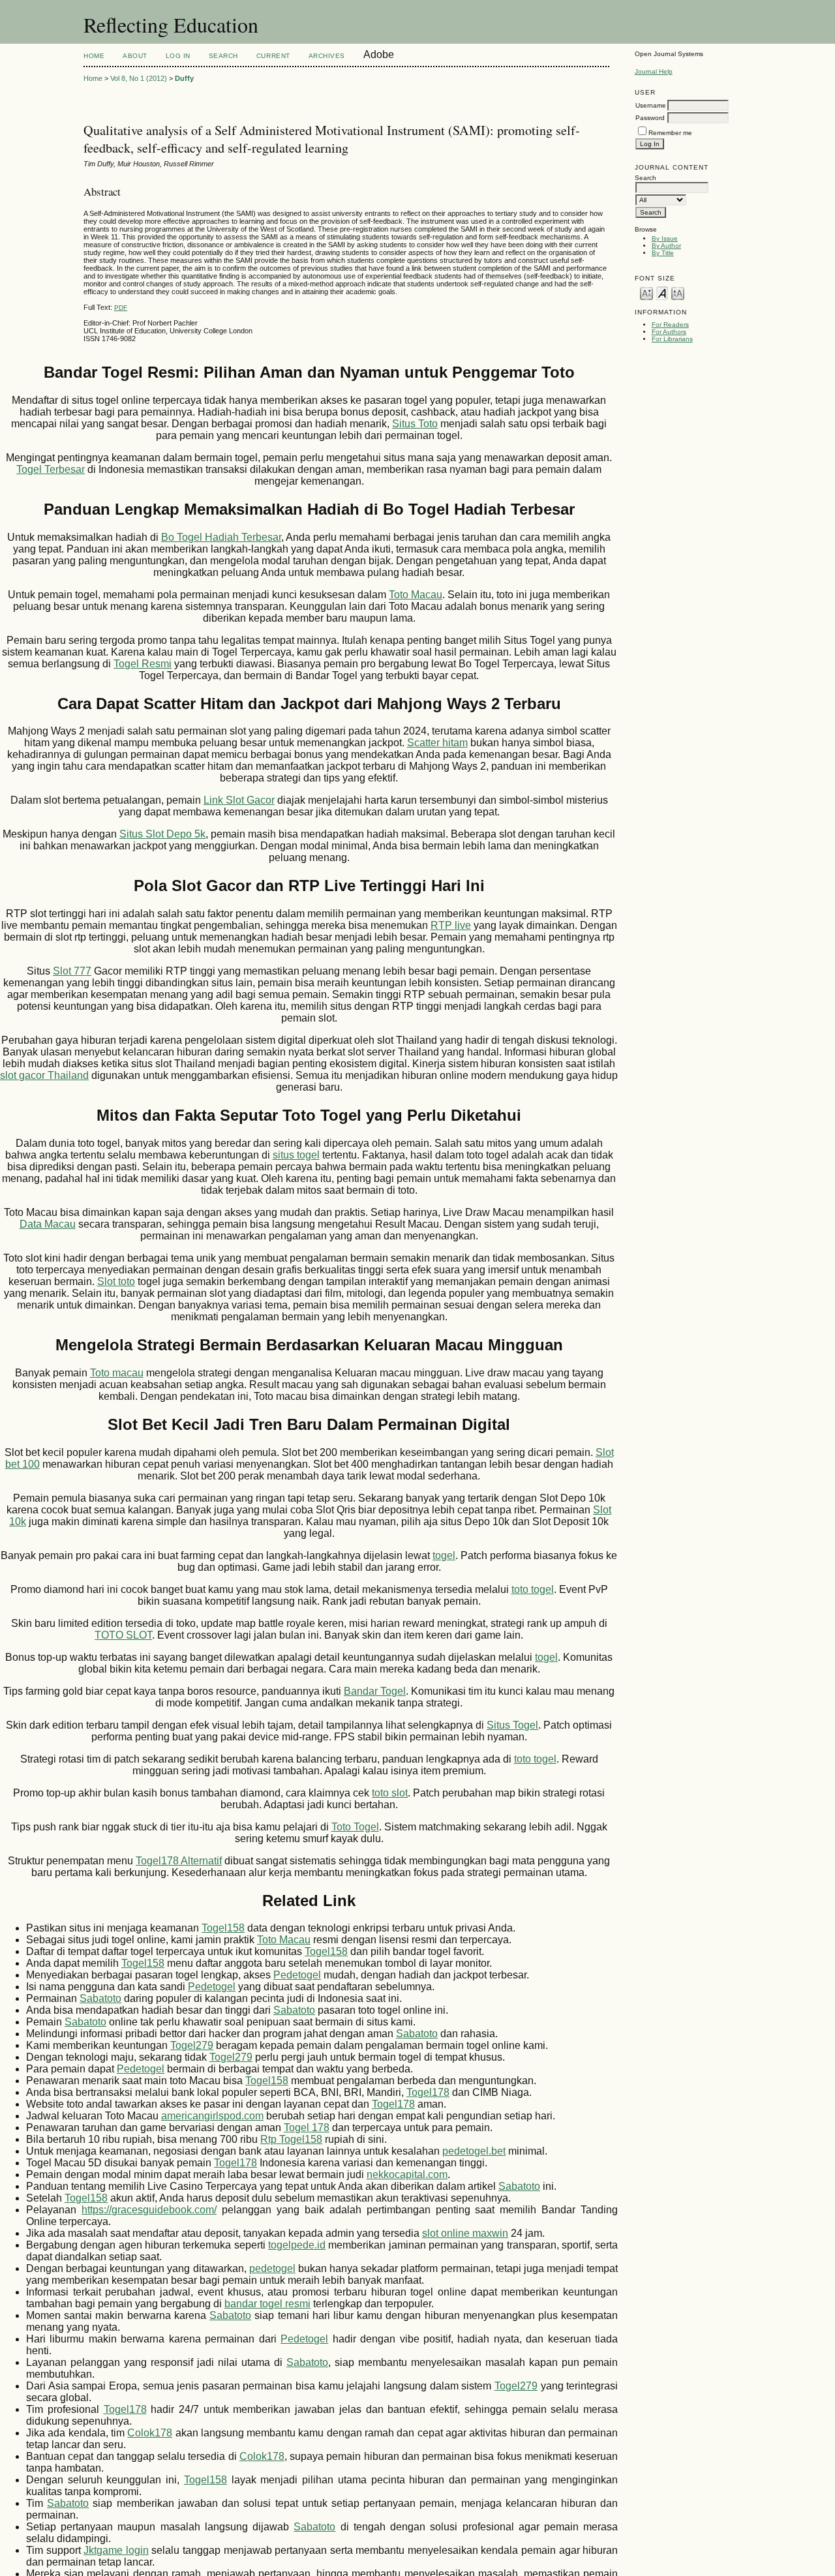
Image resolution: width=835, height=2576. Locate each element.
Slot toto (116, 1281)
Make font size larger (678, 293)
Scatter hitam (437, 743)
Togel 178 (307, 2128)
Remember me (670, 133)
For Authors (669, 332)
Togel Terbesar (51, 469)
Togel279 (192, 2045)
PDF (121, 308)
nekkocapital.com (407, 2174)
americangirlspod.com (212, 2116)
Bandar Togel (375, 1691)
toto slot (390, 1793)
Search (223, 56)
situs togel (296, 1155)
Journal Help (654, 71)
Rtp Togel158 (291, 2139)
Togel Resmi (143, 664)
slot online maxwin (465, 2233)
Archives (327, 56)
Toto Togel (355, 1827)
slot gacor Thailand (44, 1075)
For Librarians (672, 339)
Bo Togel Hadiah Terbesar (221, 537)
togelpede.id (297, 2245)
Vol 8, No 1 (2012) (139, 78)
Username (651, 105)
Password (650, 118)
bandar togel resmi (267, 2304)
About (135, 56)
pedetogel (272, 2268)
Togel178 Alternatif (179, 1861)
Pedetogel (297, 1975)
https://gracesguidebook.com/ (149, 2210)
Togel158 (223, 1928)
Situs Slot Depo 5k (162, 834)
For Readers (670, 325)
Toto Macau (416, 595)
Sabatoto (100, 1998)
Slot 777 (72, 971)
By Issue (665, 238)
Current (273, 56)
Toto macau (117, 1373)
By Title (663, 253)
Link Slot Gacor (239, 800)
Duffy (184, 78)
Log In (178, 56)
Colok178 (150, 2433)
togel (444, 1555)
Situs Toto (415, 424)
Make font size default (662, 293)
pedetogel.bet (474, 2151)
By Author (666, 246)
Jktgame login (116, 2550)
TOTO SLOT (123, 1635)
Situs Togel (512, 1725)
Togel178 (428, 2092)
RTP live (451, 925)
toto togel (533, 1589)
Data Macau (48, 1224)
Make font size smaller (646, 293)
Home (94, 56)
